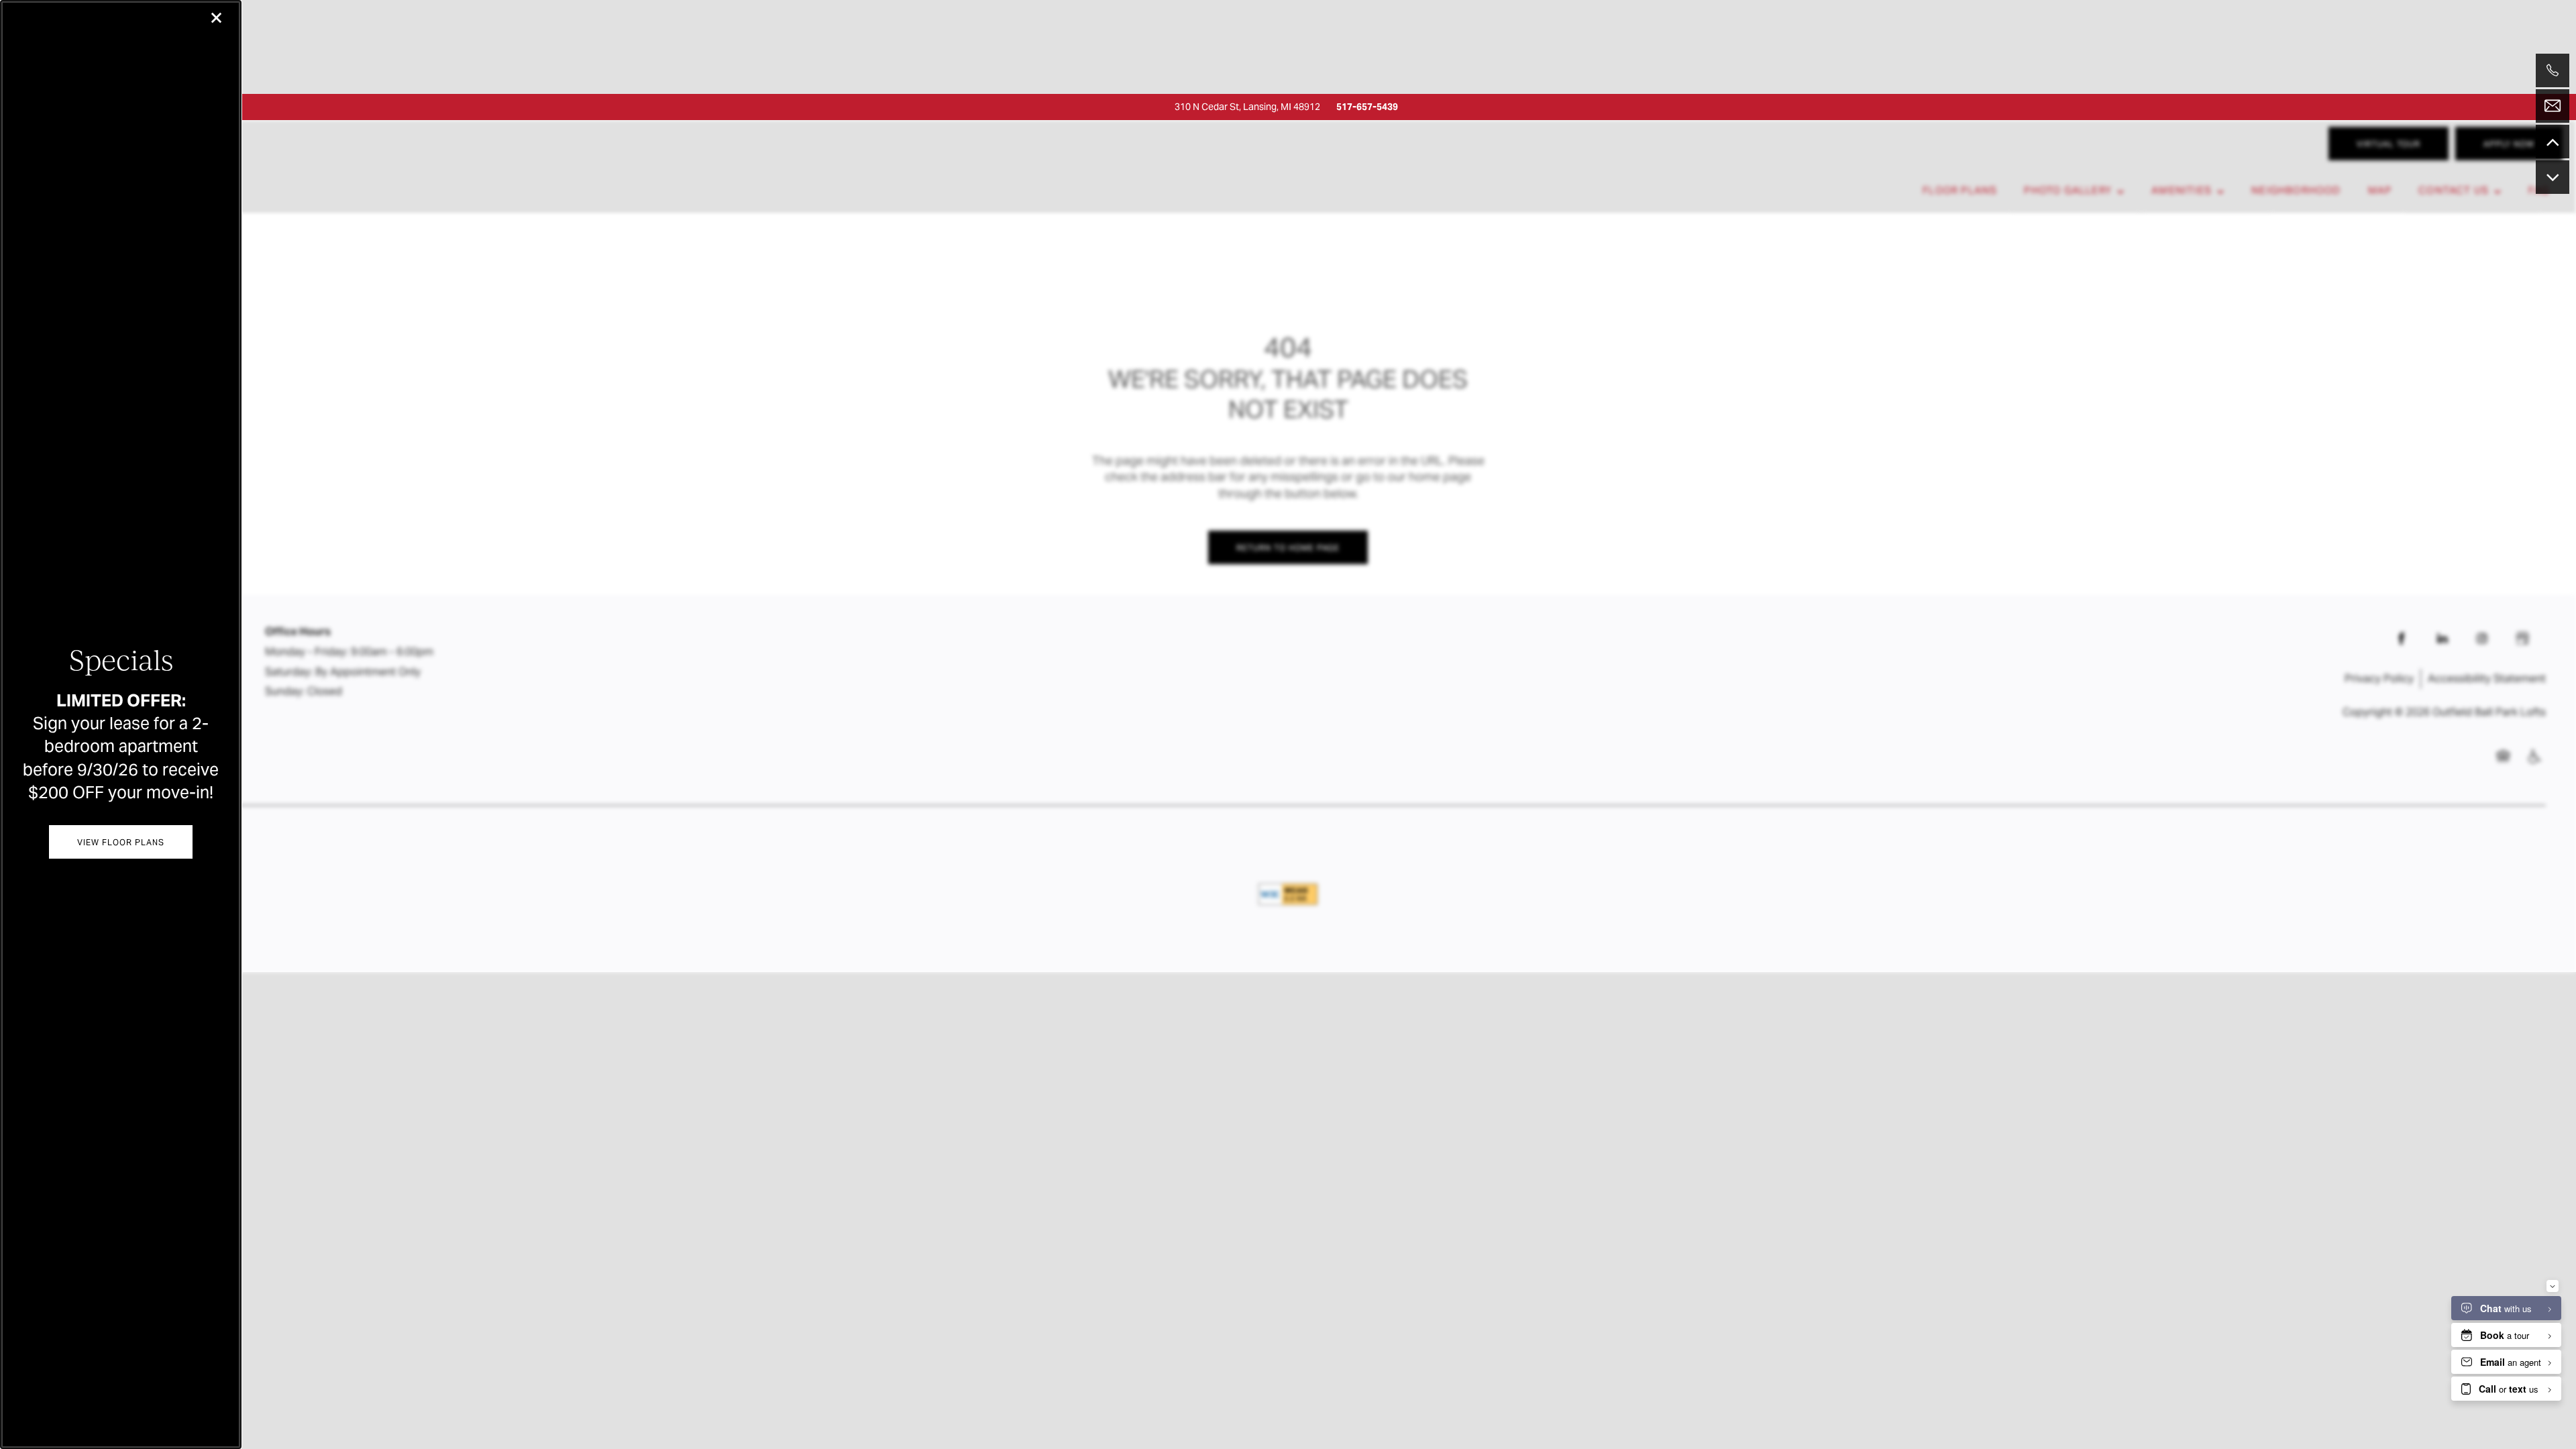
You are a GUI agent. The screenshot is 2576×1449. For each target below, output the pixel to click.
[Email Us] (2553, 106)
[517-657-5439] (2553, 70)
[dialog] (121, 724)
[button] (120, 842)
